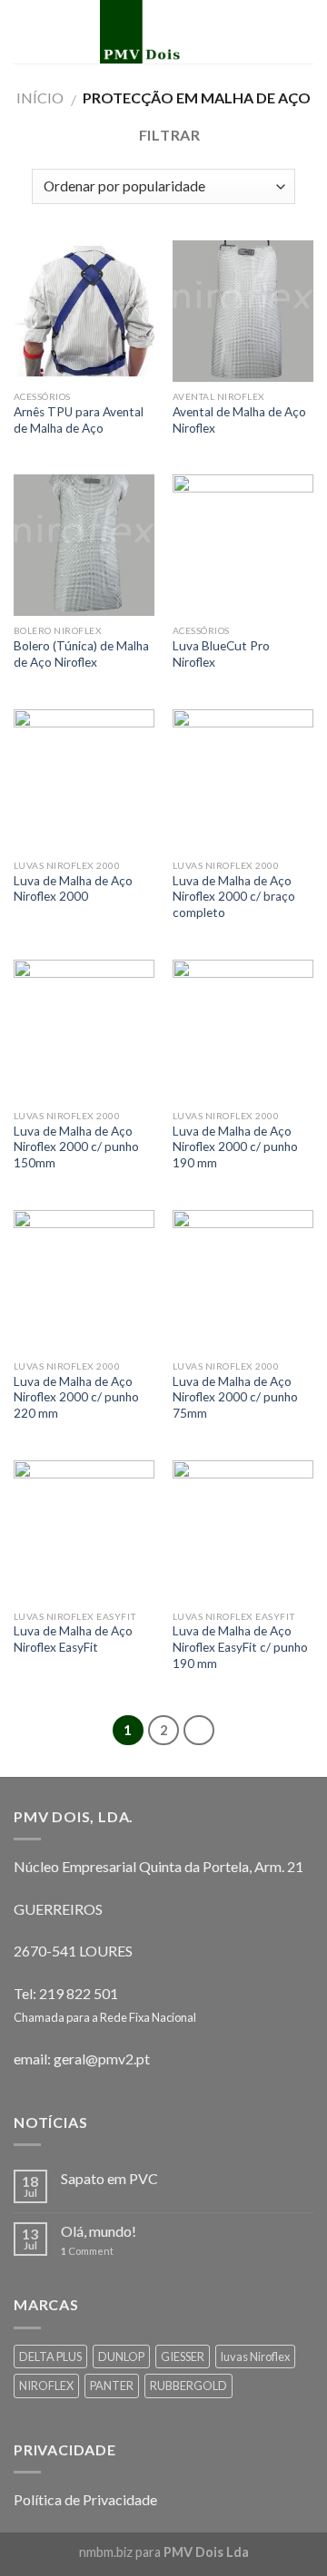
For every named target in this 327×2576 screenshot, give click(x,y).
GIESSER (183, 2356)
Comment (87, 2251)
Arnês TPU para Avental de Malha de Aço (79, 420)
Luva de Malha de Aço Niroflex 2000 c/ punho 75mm (235, 1397)
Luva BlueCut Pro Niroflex (221, 654)
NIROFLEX (46, 2386)
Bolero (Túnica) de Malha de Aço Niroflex (81, 654)
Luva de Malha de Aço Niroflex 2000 (73, 889)
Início (40, 98)
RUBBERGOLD (188, 2386)
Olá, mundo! (99, 2231)
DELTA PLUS (50, 2356)
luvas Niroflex (255, 2356)
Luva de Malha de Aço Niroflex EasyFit (73, 1639)
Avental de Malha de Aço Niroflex (239, 420)
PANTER (112, 2386)
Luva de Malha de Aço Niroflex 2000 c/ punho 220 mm (76, 1397)
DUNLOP (121, 2356)
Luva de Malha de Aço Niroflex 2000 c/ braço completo (234, 897)
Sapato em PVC (109, 2178)
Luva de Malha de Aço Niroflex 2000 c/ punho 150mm (76, 1147)
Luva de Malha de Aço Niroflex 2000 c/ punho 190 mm (235, 1147)
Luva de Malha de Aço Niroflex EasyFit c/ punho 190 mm (240, 1647)
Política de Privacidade (85, 2499)
